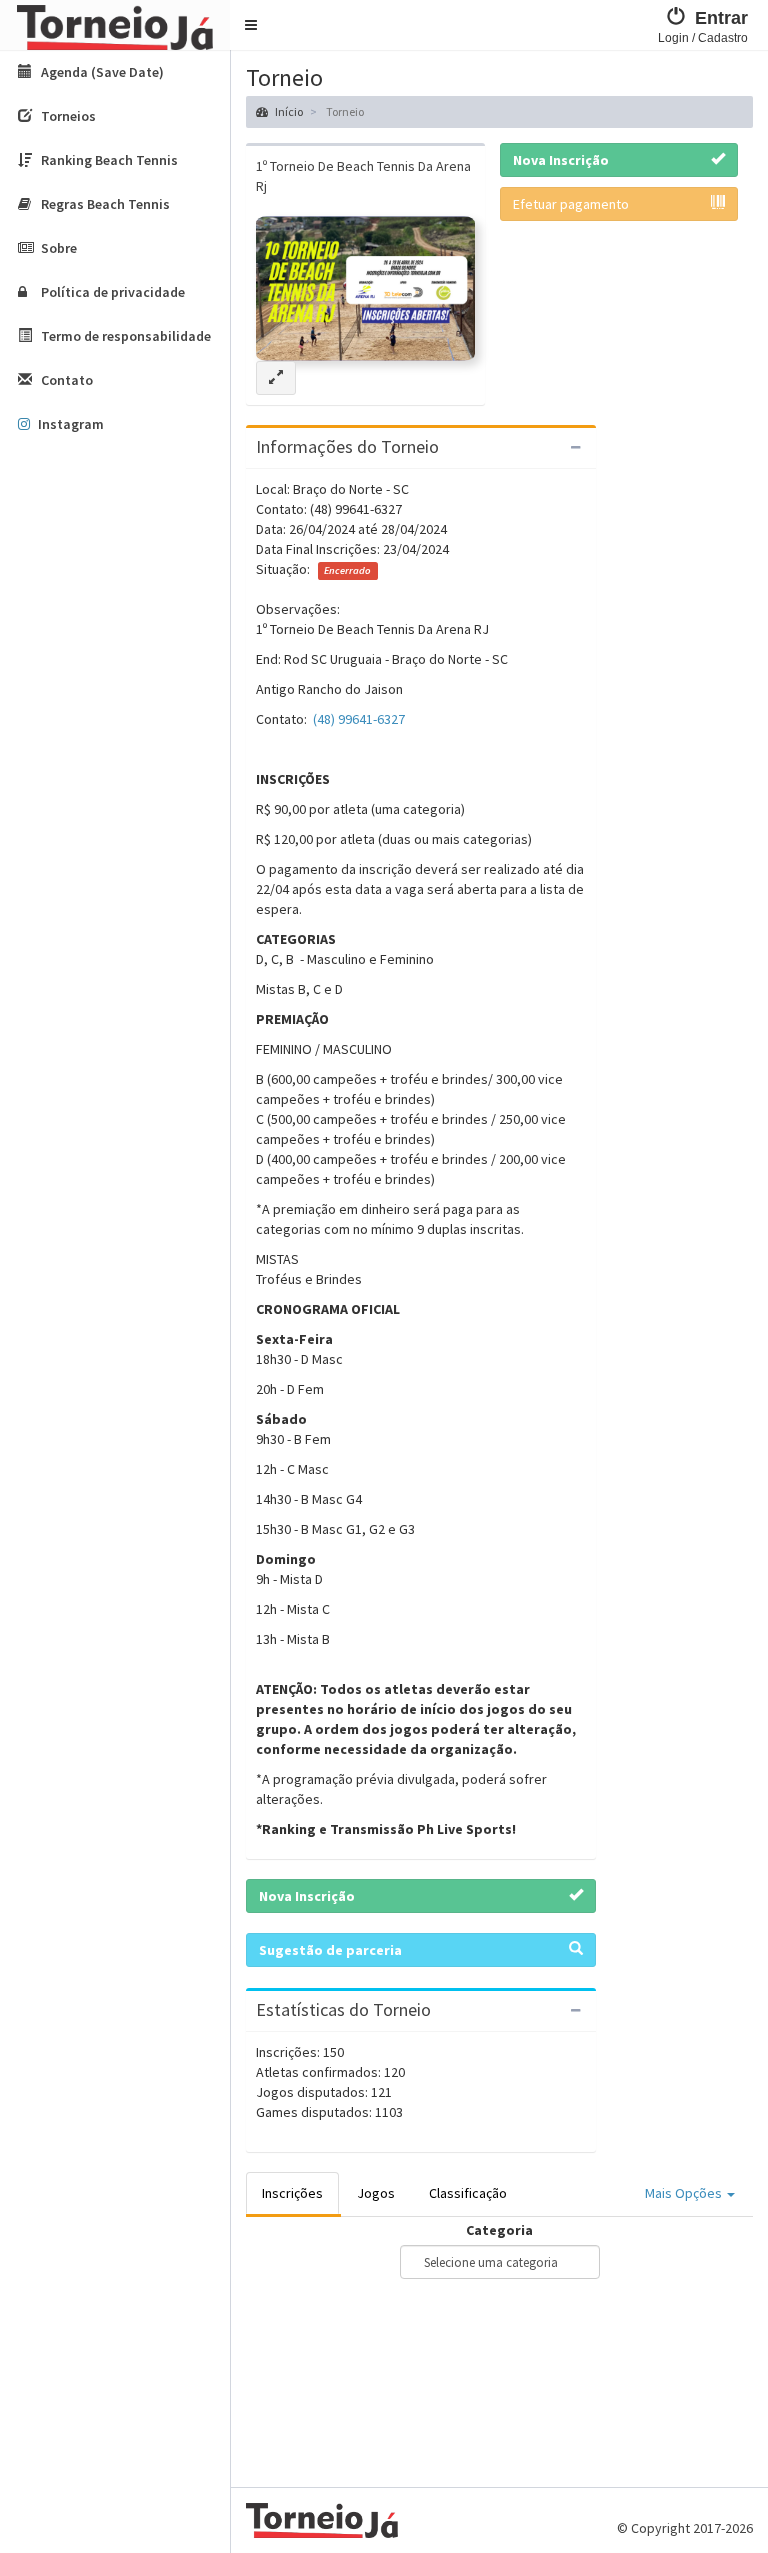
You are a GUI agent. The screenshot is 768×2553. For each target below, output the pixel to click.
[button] (251, 25)
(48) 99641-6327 (359, 719)
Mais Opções (685, 2193)
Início (288, 111)
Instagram (71, 424)
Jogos (376, 2193)
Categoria (499, 2230)
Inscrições (292, 2193)
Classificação (468, 2193)
